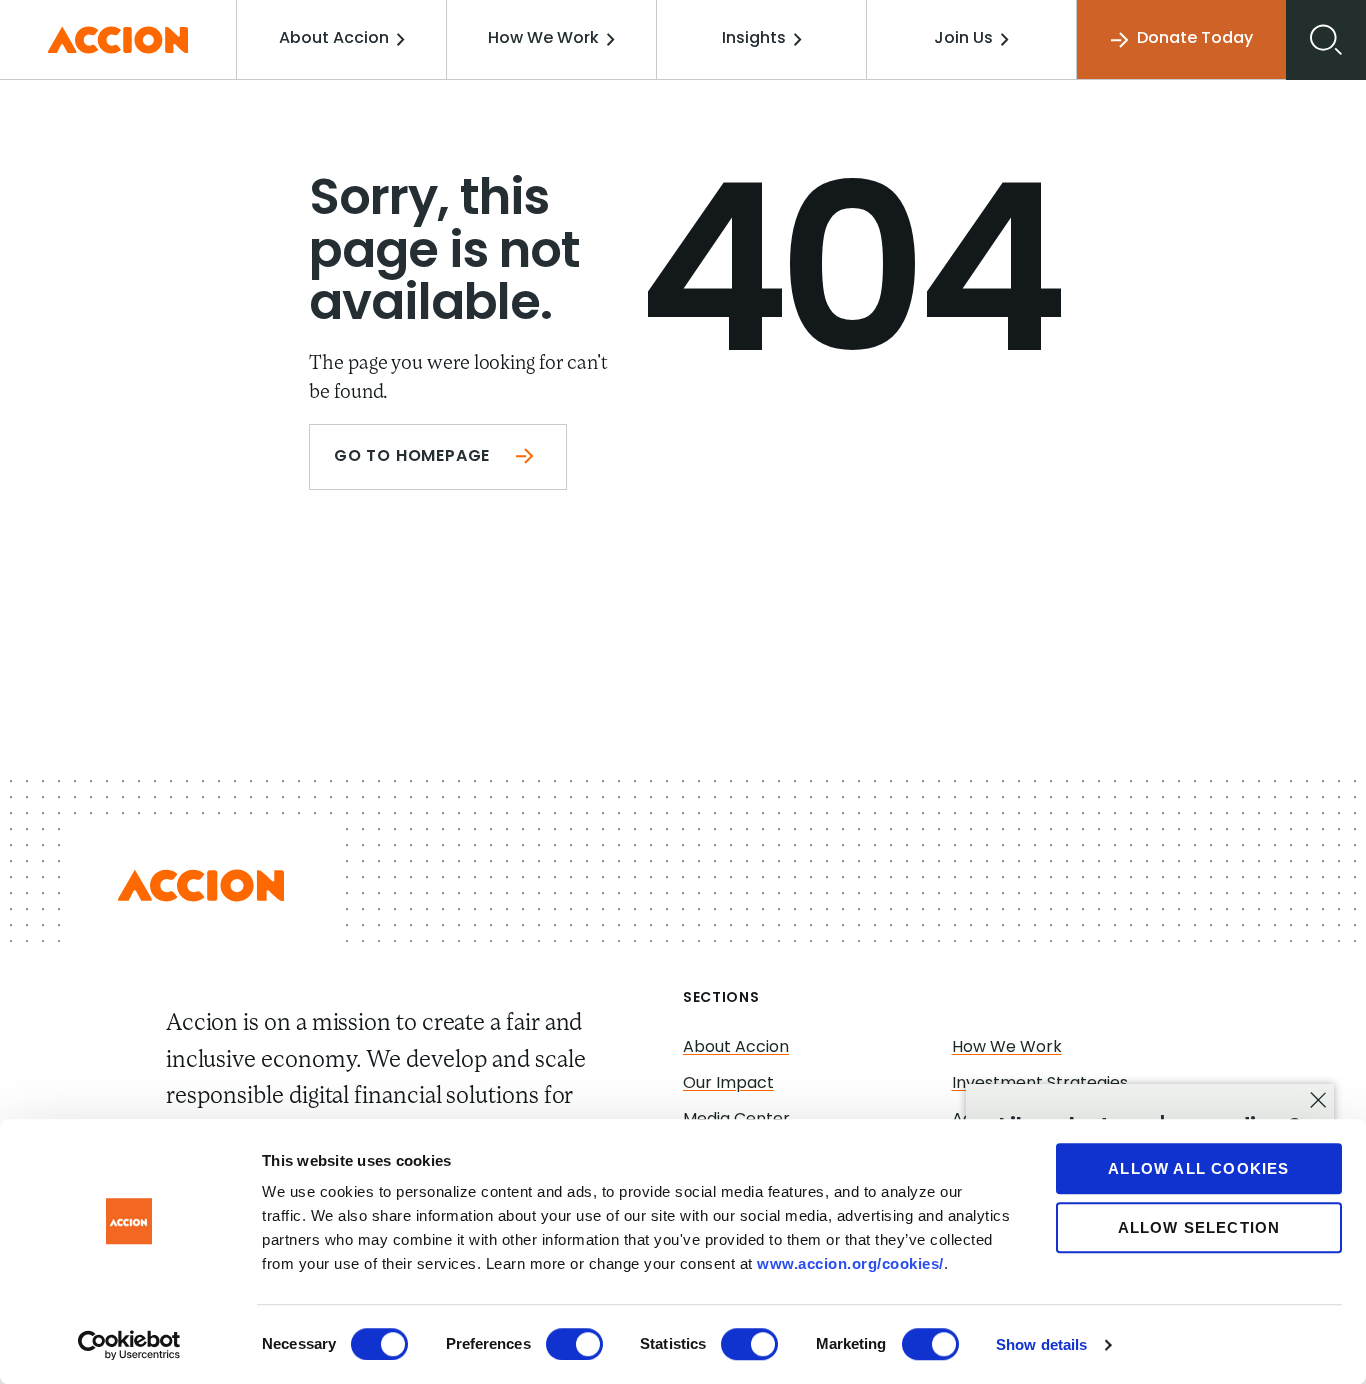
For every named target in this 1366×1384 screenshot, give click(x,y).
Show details (1041, 1344)
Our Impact (728, 1084)
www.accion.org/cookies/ (850, 1263)
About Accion (334, 39)
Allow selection (1199, 1227)
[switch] (574, 1344)
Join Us (963, 39)
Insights (754, 39)
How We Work (543, 39)
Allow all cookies (1198, 1168)
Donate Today (1195, 39)
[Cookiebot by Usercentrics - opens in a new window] (129, 1345)
